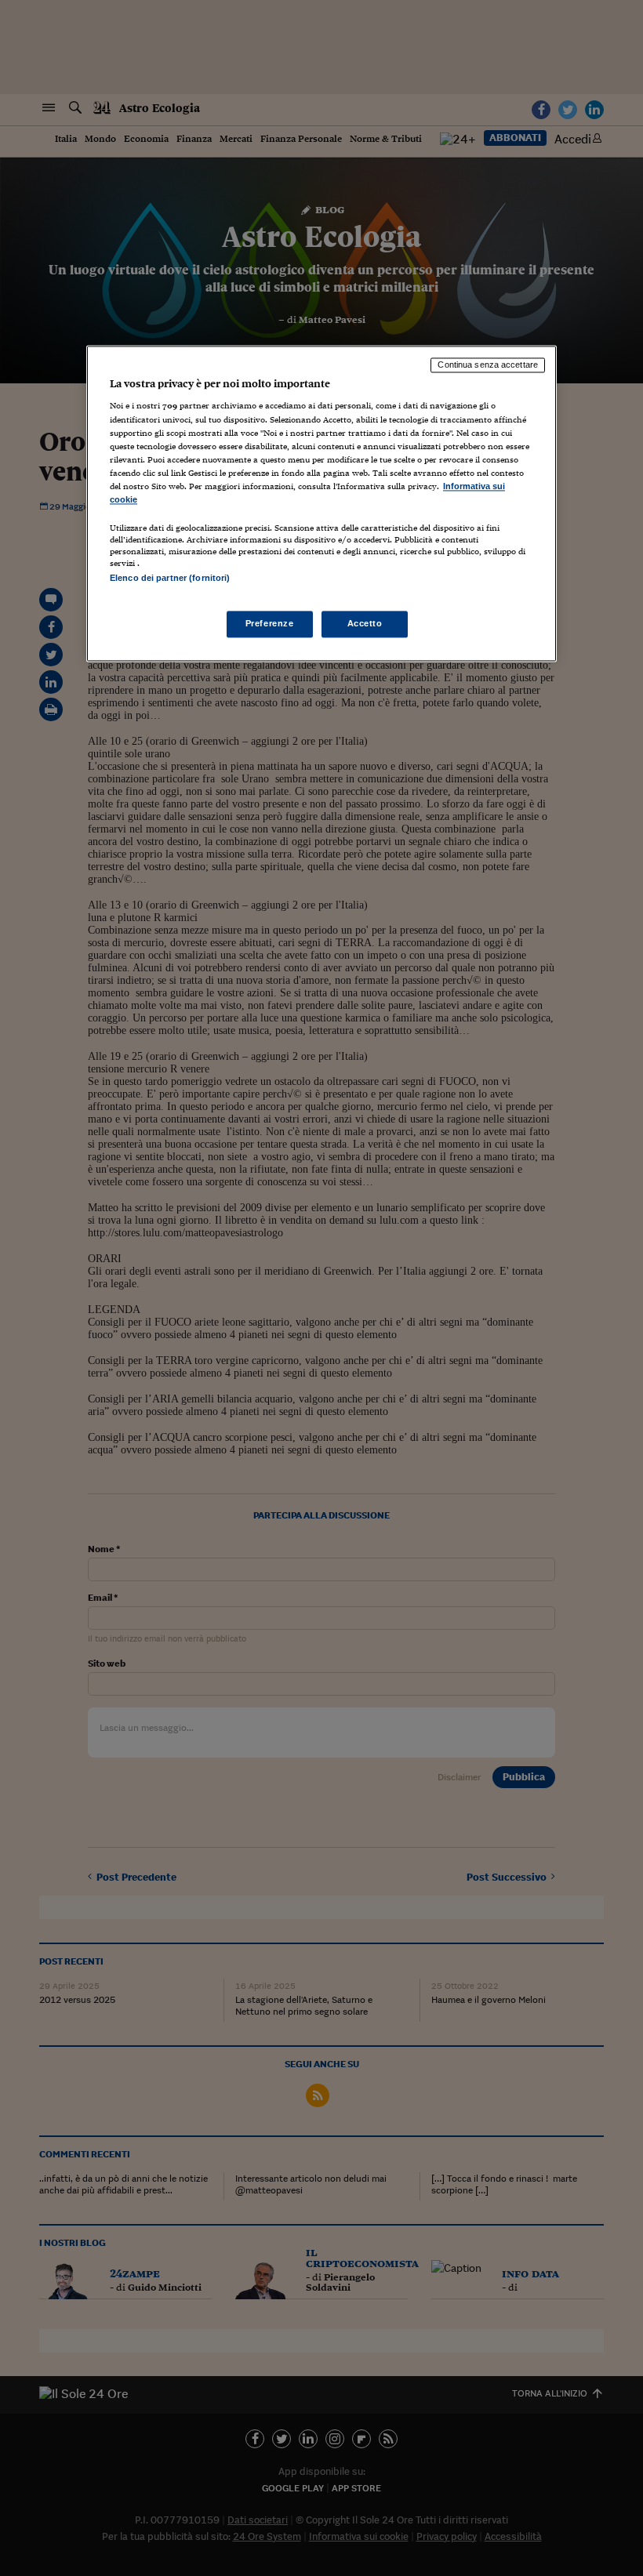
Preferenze (270, 624)
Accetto (365, 624)
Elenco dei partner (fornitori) (170, 578)
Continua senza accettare (488, 365)
